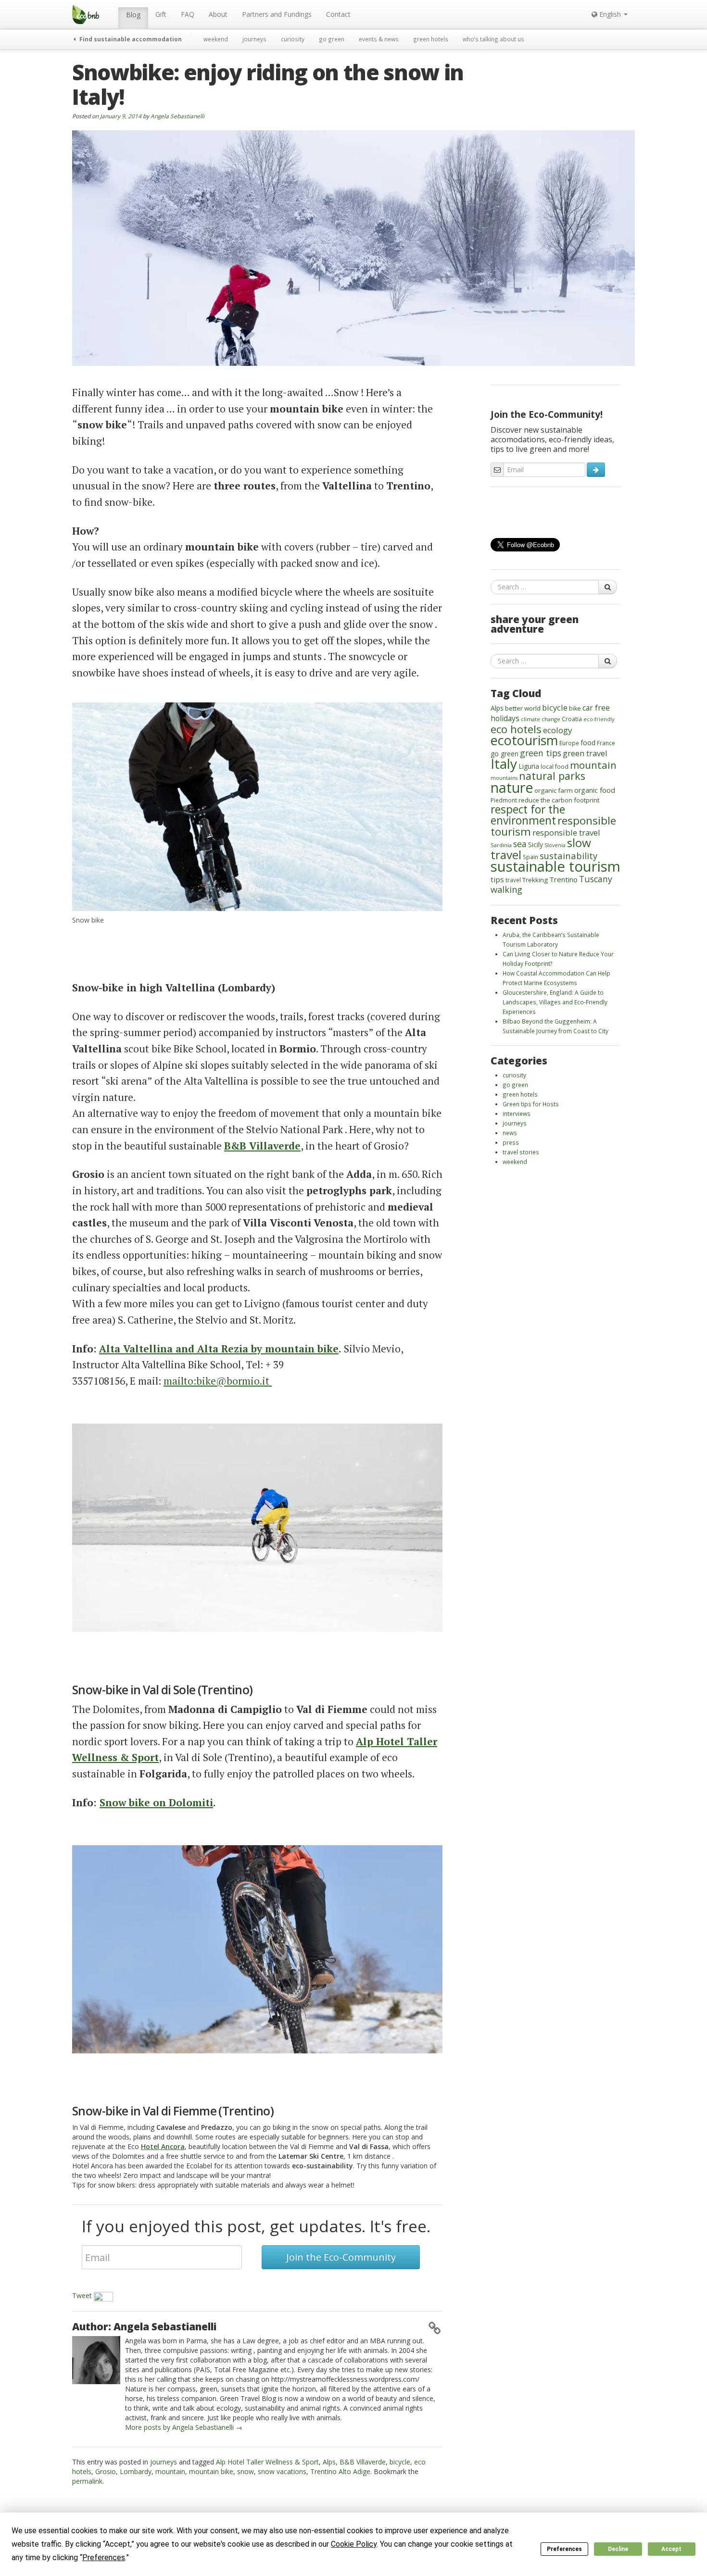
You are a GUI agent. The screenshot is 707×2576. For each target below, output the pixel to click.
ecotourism (524, 740)
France (606, 743)
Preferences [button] (104, 2557)
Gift (161, 14)
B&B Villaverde (363, 2462)
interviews (517, 1113)
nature (512, 787)
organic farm (554, 790)
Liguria (529, 766)
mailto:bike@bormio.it (218, 1381)
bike (575, 708)
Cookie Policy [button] (354, 2544)
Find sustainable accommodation (130, 39)
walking (506, 889)
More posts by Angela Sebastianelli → (184, 2427)
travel (513, 880)
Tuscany (596, 879)
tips (497, 879)
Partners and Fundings (277, 14)
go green (332, 39)
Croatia (572, 719)
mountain (170, 2471)
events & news (379, 39)
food (588, 743)
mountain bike (211, 2471)
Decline (618, 2549)
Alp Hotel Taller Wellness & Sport (267, 2462)
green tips (541, 753)
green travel (585, 753)
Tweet (82, 2295)
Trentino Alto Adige (340, 2471)
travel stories (521, 1152)
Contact (338, 14)
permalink (87, 2481)
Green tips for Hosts (531, 1104)
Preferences (564, 2549)
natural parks (552, 776)
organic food (595, 790)
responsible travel (566, 832)
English (610, 14)
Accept (671, 2549)
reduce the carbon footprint (559, 800)
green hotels (431, 39)
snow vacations (282, 2471)
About (218, 14)
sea (520, 844)
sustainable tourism (555, 866)
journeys (254, 39)
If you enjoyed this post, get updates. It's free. (256, 2226)
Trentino (563, 879)
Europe (569, 743)
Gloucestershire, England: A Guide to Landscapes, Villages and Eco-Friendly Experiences (555, 1002)
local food (555, 766)
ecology (558, 730)
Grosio (106, 2471)
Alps (329, 2462)
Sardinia (501, 845)
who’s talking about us (493, 39)
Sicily (536, 844)
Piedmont (504, 800)
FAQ (188, 14)
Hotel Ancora (163, 2146)
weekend (216, 39)
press (511, 1142)
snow (246, 2471)
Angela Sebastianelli (177, 116)
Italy (504, 763)
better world (523, 708)
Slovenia (555, 845)
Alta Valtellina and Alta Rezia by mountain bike (219, 1349)
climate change (541, 719)
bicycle (400, 2462)
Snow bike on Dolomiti (156, 1802)
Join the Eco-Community (341, 2257)
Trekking (535, 880)
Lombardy (136, 2471)
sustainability (568, 856)
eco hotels (516, 729)
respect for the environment (528, 815)
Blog (133, 15)
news (510, 1133)
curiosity (293, 39)
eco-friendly (599, 719)
